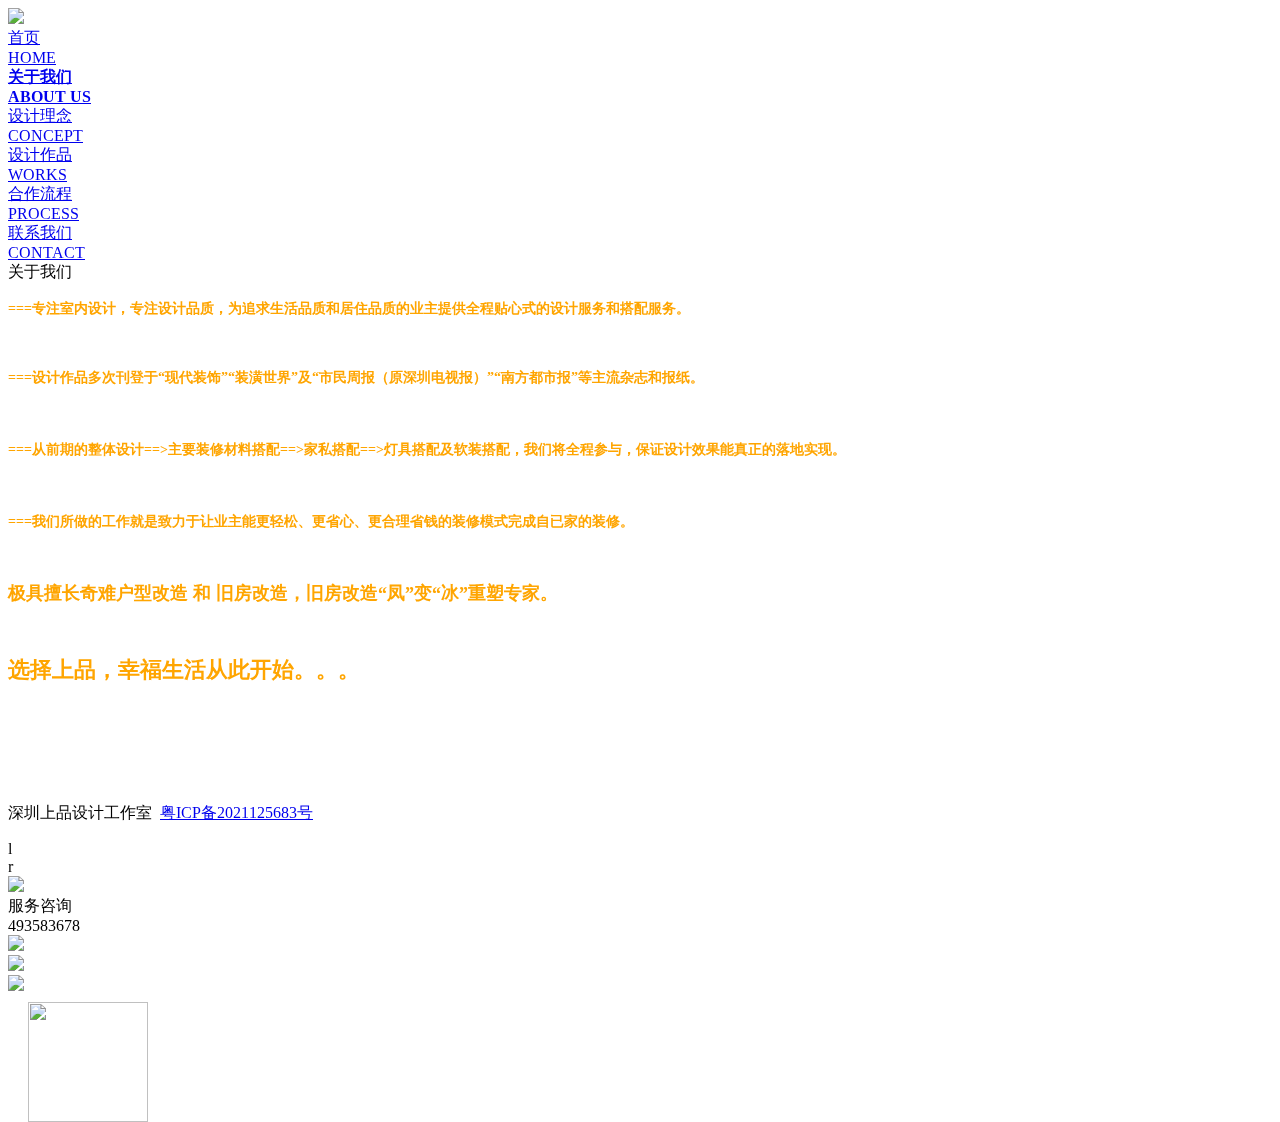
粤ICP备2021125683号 (236, 812)
